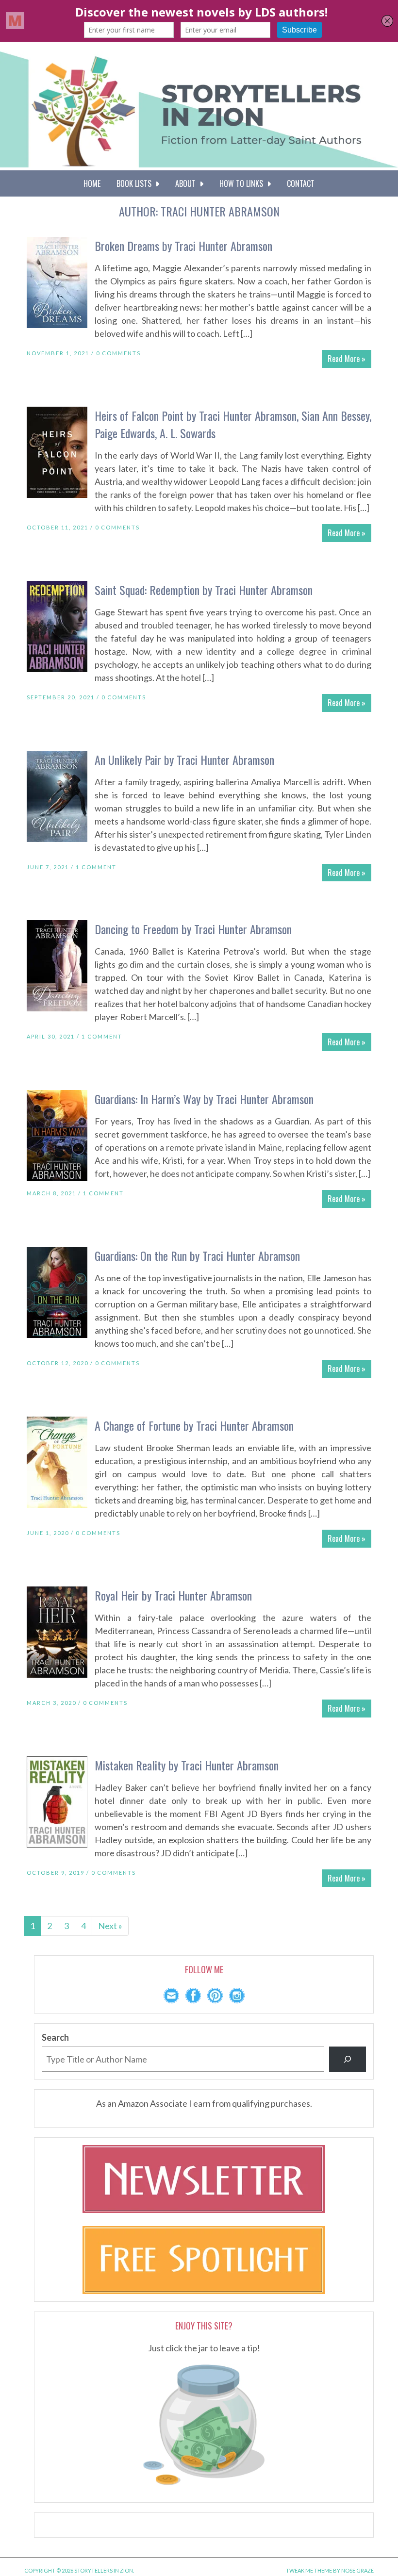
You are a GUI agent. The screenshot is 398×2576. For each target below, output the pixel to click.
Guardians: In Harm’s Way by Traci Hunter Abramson (204, 1099)
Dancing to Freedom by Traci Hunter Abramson (193, 929)
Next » (110, 1926)
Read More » (347, 359)
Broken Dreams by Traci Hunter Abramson (183, 246)
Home (92, 183)
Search (55, 2037)
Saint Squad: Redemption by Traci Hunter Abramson (204, 590)
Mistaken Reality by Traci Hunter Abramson (187, 1765)
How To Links (243, 183)
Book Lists (136, 183)
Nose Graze (357, 2570)
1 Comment (96, 867)
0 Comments (118, 353)
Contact (301, 183)
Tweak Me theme (309, 2570)
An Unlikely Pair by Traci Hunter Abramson (184, 760)
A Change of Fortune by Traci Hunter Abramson (194, 1425)
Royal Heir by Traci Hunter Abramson (173, 1595)
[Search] (348, 2059)
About (187, 183)
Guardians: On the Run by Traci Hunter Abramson (197, 1255)
